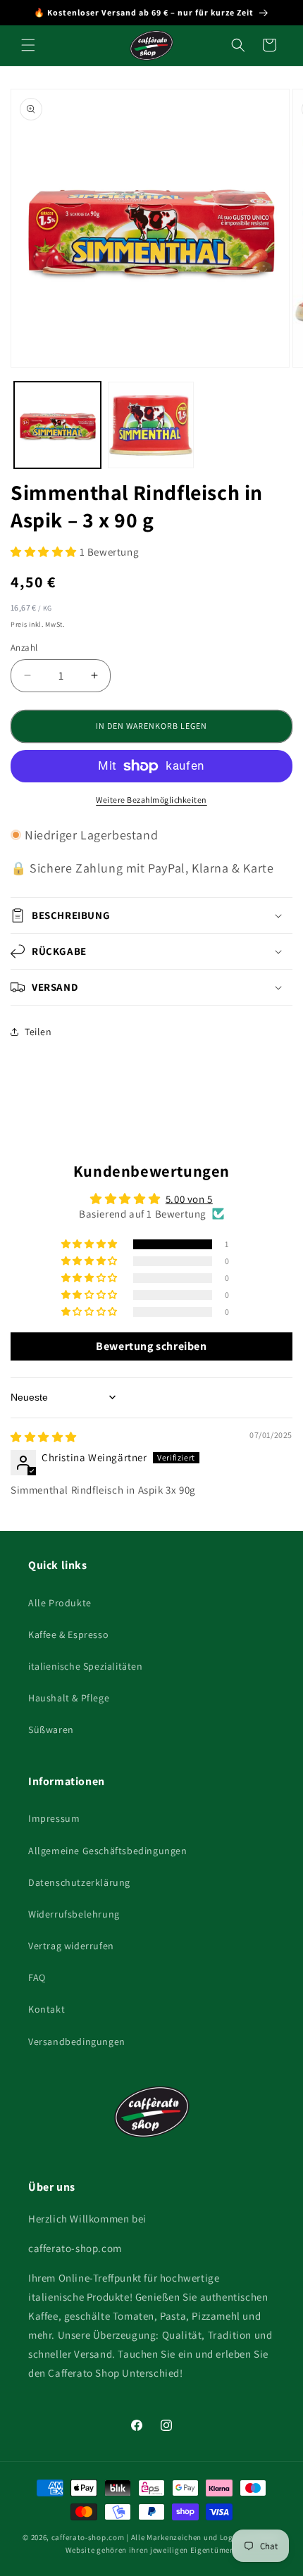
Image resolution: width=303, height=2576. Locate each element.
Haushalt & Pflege (69, 1698)
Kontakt (47, 2009)
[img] (44, 1437)
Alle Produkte (60, 1603)
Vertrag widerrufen (71, 1946)
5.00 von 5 (189, 1199)
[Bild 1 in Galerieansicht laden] (57, 425)
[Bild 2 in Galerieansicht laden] (151, 425)
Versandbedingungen (77, 2042)
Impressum (54, 1818)
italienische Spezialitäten (86, 1666)
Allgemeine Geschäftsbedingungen (108, 1851)
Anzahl (24, 648)
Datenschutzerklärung (79, 1882)
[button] (28, 45)
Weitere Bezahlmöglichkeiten (151, 800)
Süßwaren (51, 1730)
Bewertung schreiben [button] (151, 1346)
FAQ (37, 1977)
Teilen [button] (38, 1032)
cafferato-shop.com (88, 2537)
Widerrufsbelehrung (74, 1914)
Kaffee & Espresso (68, 1634)
